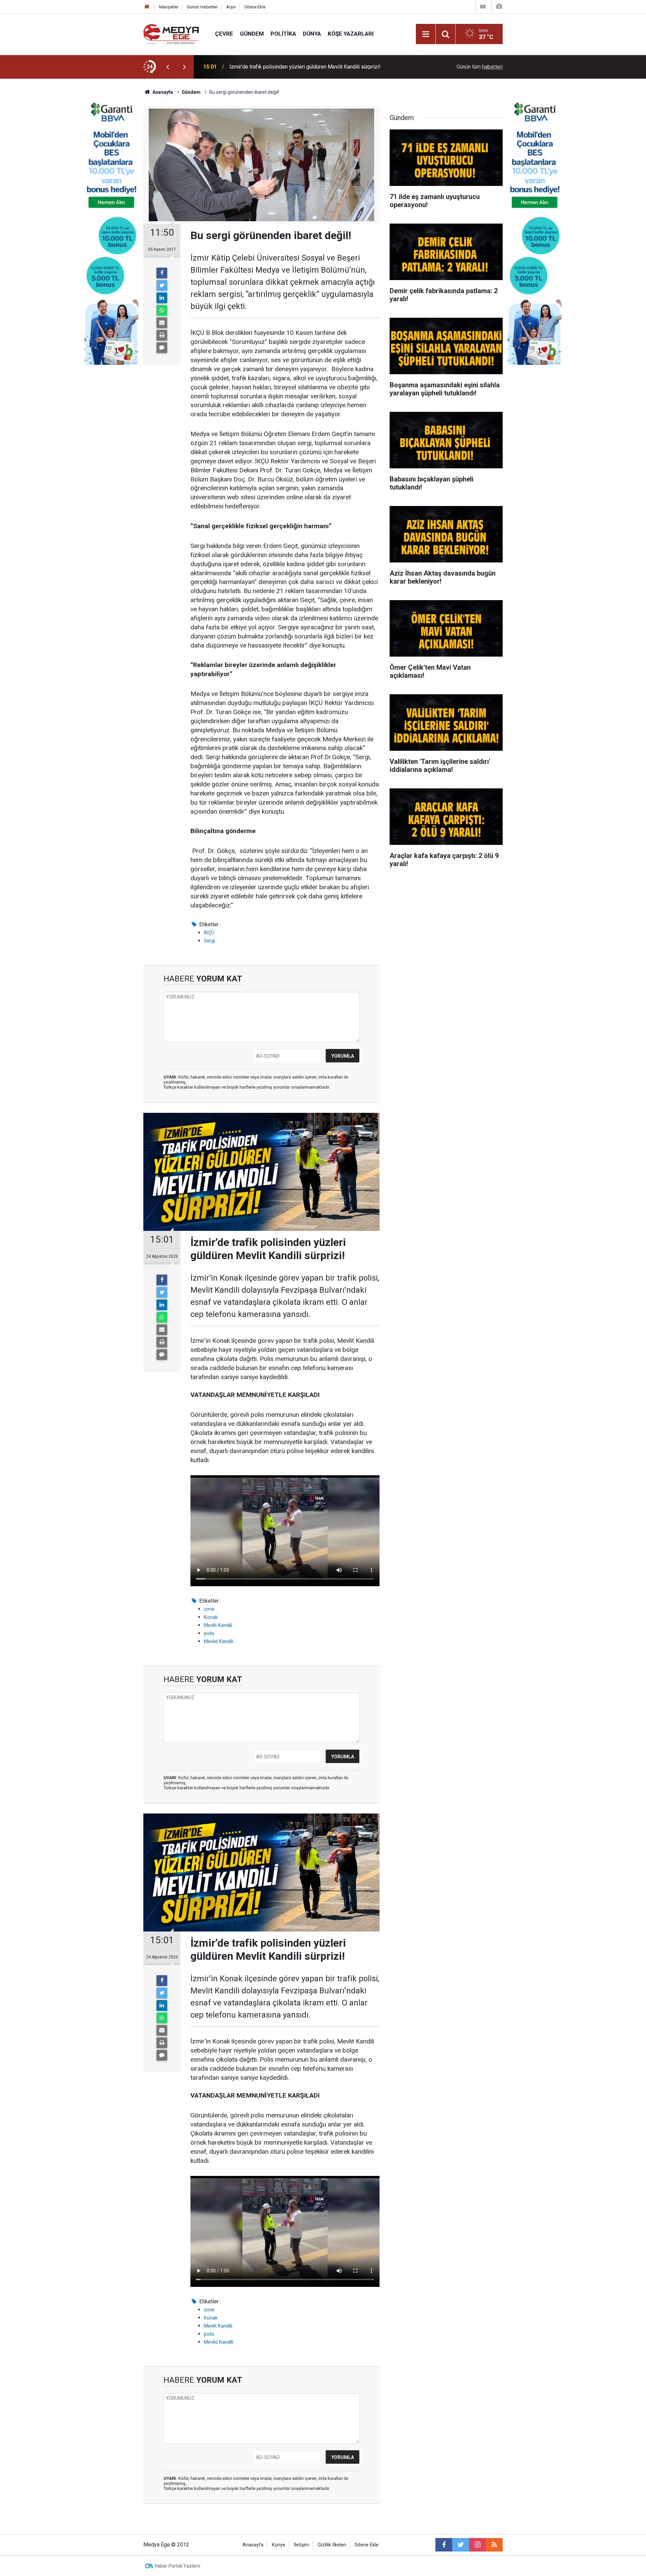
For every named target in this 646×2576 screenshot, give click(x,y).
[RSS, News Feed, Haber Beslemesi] (494, 2545)
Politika (283, 34)
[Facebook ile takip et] (444, 2545)
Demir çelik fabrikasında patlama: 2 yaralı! (278, 67)
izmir (209, 1609)
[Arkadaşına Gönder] (162, 323)
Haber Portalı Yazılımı (177, 2566)
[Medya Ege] (172, 33)
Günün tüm (480, 67)
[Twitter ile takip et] (461, 2545)
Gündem (252, 34)
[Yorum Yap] (162, 348)
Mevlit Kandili (218, 1625)
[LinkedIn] (162, 298)
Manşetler (169, 7)
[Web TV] (483, 7)
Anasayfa (253, 2545)
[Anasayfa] (147, 7)
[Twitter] (162, 285)
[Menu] (426, 34)
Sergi (209, 941)
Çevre (224, 34)
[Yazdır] (162, 335)
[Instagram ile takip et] (477, 2545)
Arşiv (231, 7)
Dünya (312, 34)
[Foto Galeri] (499, 7)
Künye (279, 2545)
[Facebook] (162, 273)
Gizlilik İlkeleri (332, 2545)
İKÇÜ (209, 933)
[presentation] (168, 67)
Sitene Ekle (255, 7)
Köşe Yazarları (351, 34)
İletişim (301, 2545)
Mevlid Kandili (219, 1641)
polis (209, 1633)
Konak (211, 1617)
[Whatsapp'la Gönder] (162, 310)
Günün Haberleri (202, 7)
